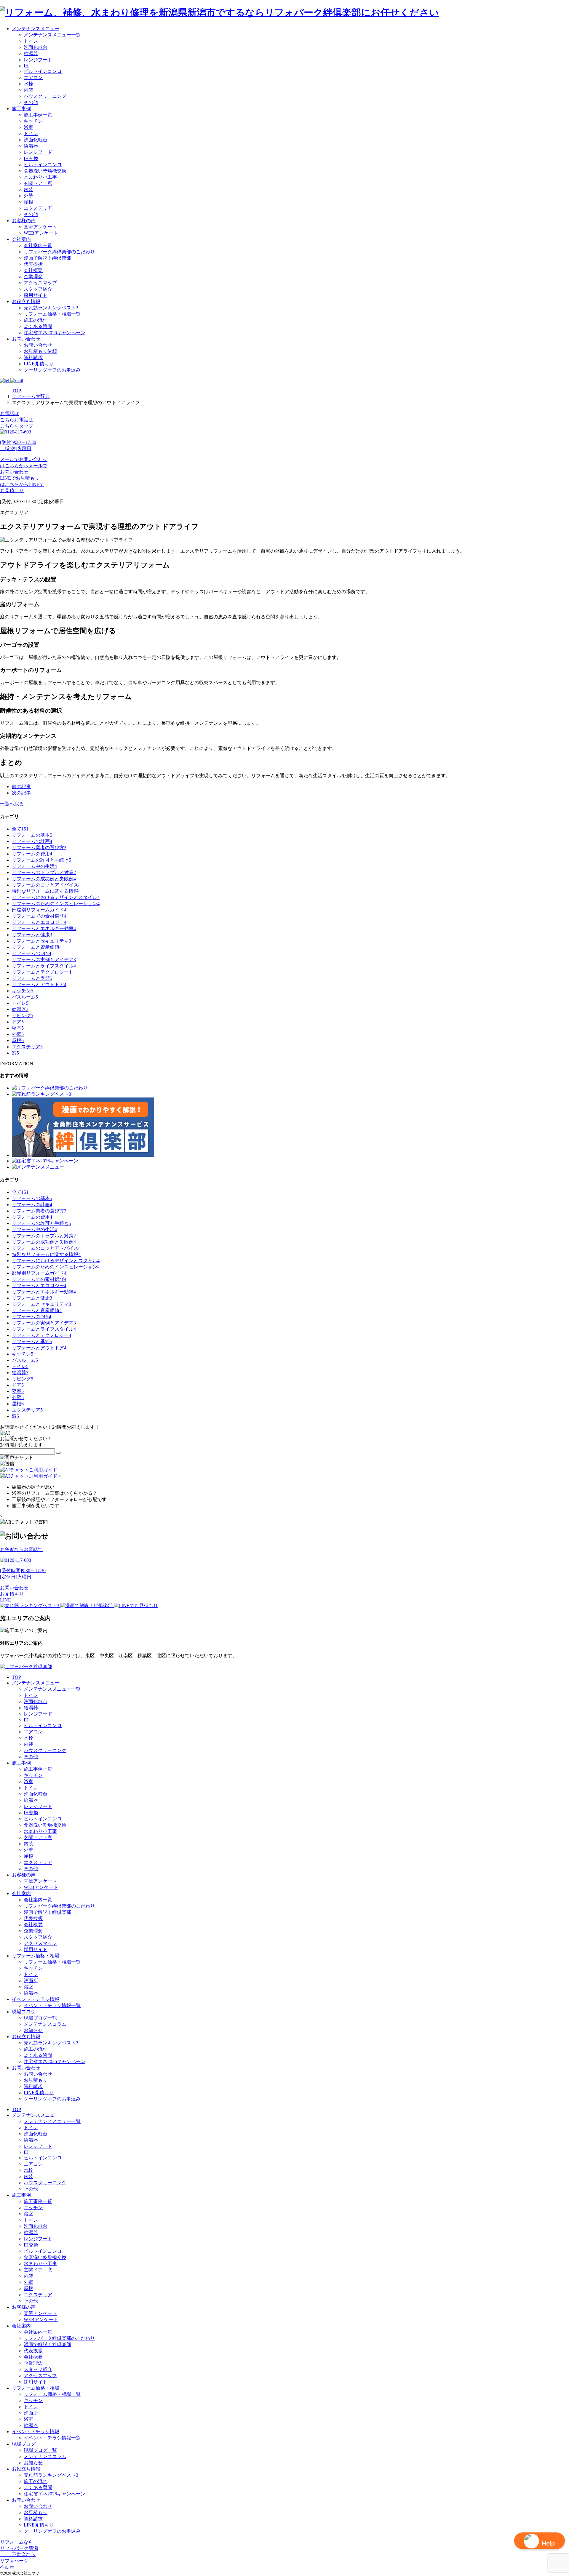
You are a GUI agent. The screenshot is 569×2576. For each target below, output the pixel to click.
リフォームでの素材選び (39, 916)
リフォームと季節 (32, 978)
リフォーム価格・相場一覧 (52, 314)
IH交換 (31, 158)
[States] (58, 1453)
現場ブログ (24, 2012)
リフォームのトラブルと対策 (44, 872)
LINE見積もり (39, 364)
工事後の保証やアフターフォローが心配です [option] (59, 1499)
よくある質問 (38, 326)
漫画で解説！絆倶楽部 (47, 258)
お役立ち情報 (26, 301)
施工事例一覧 (38, 115)
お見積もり (12, 1594)
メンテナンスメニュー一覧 (52, 35)
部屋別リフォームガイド (39, 910)
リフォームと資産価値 (37, 947)
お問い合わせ (26, 339)
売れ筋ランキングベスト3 (51, 308)
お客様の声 (24, 221)
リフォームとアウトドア (39, 984)
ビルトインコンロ (43, 71)
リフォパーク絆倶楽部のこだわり (59, 252)
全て (20, 829)
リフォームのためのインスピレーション (56, 904)
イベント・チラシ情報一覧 (52, 2005)
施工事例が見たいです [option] (36, 1506)
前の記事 (21, 787)
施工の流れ (36, 320)
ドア (18, 1022)
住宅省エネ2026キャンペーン (55, 333)
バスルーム (25, 997)
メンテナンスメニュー (36, 29)
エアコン (33, 77)
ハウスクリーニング (45, 96)
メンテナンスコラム (45, 2024)
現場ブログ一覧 (40, 2018)
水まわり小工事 (40, 177)
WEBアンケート (41, 233)
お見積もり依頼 (40, 351)
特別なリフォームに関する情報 (46, 891)
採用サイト (36, 295)
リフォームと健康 (32, 935)
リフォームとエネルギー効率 (44, 928)
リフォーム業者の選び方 (39, 848)
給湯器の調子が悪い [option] (33, 1487)
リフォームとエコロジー (39, 922)
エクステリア (38, 208)
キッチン (33, 121)
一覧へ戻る (12, 804)
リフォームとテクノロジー (41, 972)
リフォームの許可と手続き (41, 860)
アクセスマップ (40, 283)
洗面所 (31, 1981)
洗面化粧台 (36, 47)
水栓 (28, 84)
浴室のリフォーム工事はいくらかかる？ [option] (55, 1493)
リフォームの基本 (32, 835)
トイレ (31, 41)
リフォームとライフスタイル (44, 966)
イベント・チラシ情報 (36, 1999)
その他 (31, 102)
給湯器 (31, 53)
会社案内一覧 (38, 245)
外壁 (28, 196)
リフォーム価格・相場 (36, 1956)
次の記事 (21, 793)
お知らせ (33, 2030)
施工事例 (21, 109)
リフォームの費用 (32, 854)
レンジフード (38, 60)
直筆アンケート (40, 227)
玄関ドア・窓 (38, 183)
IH (26, 66)
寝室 (18, 1028)
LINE (5, 1600)
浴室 (28, 127)
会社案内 (21, 239)
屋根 (28, 202)
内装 (28, 90)
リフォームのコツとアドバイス (46, 885)
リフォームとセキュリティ (41, 941)
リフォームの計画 (32, 841)
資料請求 (33, 357)
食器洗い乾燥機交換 (45, 171)
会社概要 (33, 270)
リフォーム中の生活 (34, 866)
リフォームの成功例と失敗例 (44, 879)
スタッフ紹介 (38, 289)
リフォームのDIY (32, 953)
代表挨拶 (33, 264)
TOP (16, 1677)
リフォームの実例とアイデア (44, 960)
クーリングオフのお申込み (52, 370)
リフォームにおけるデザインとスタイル (56, 897)
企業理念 (33, 277)
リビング (23, 1016)
